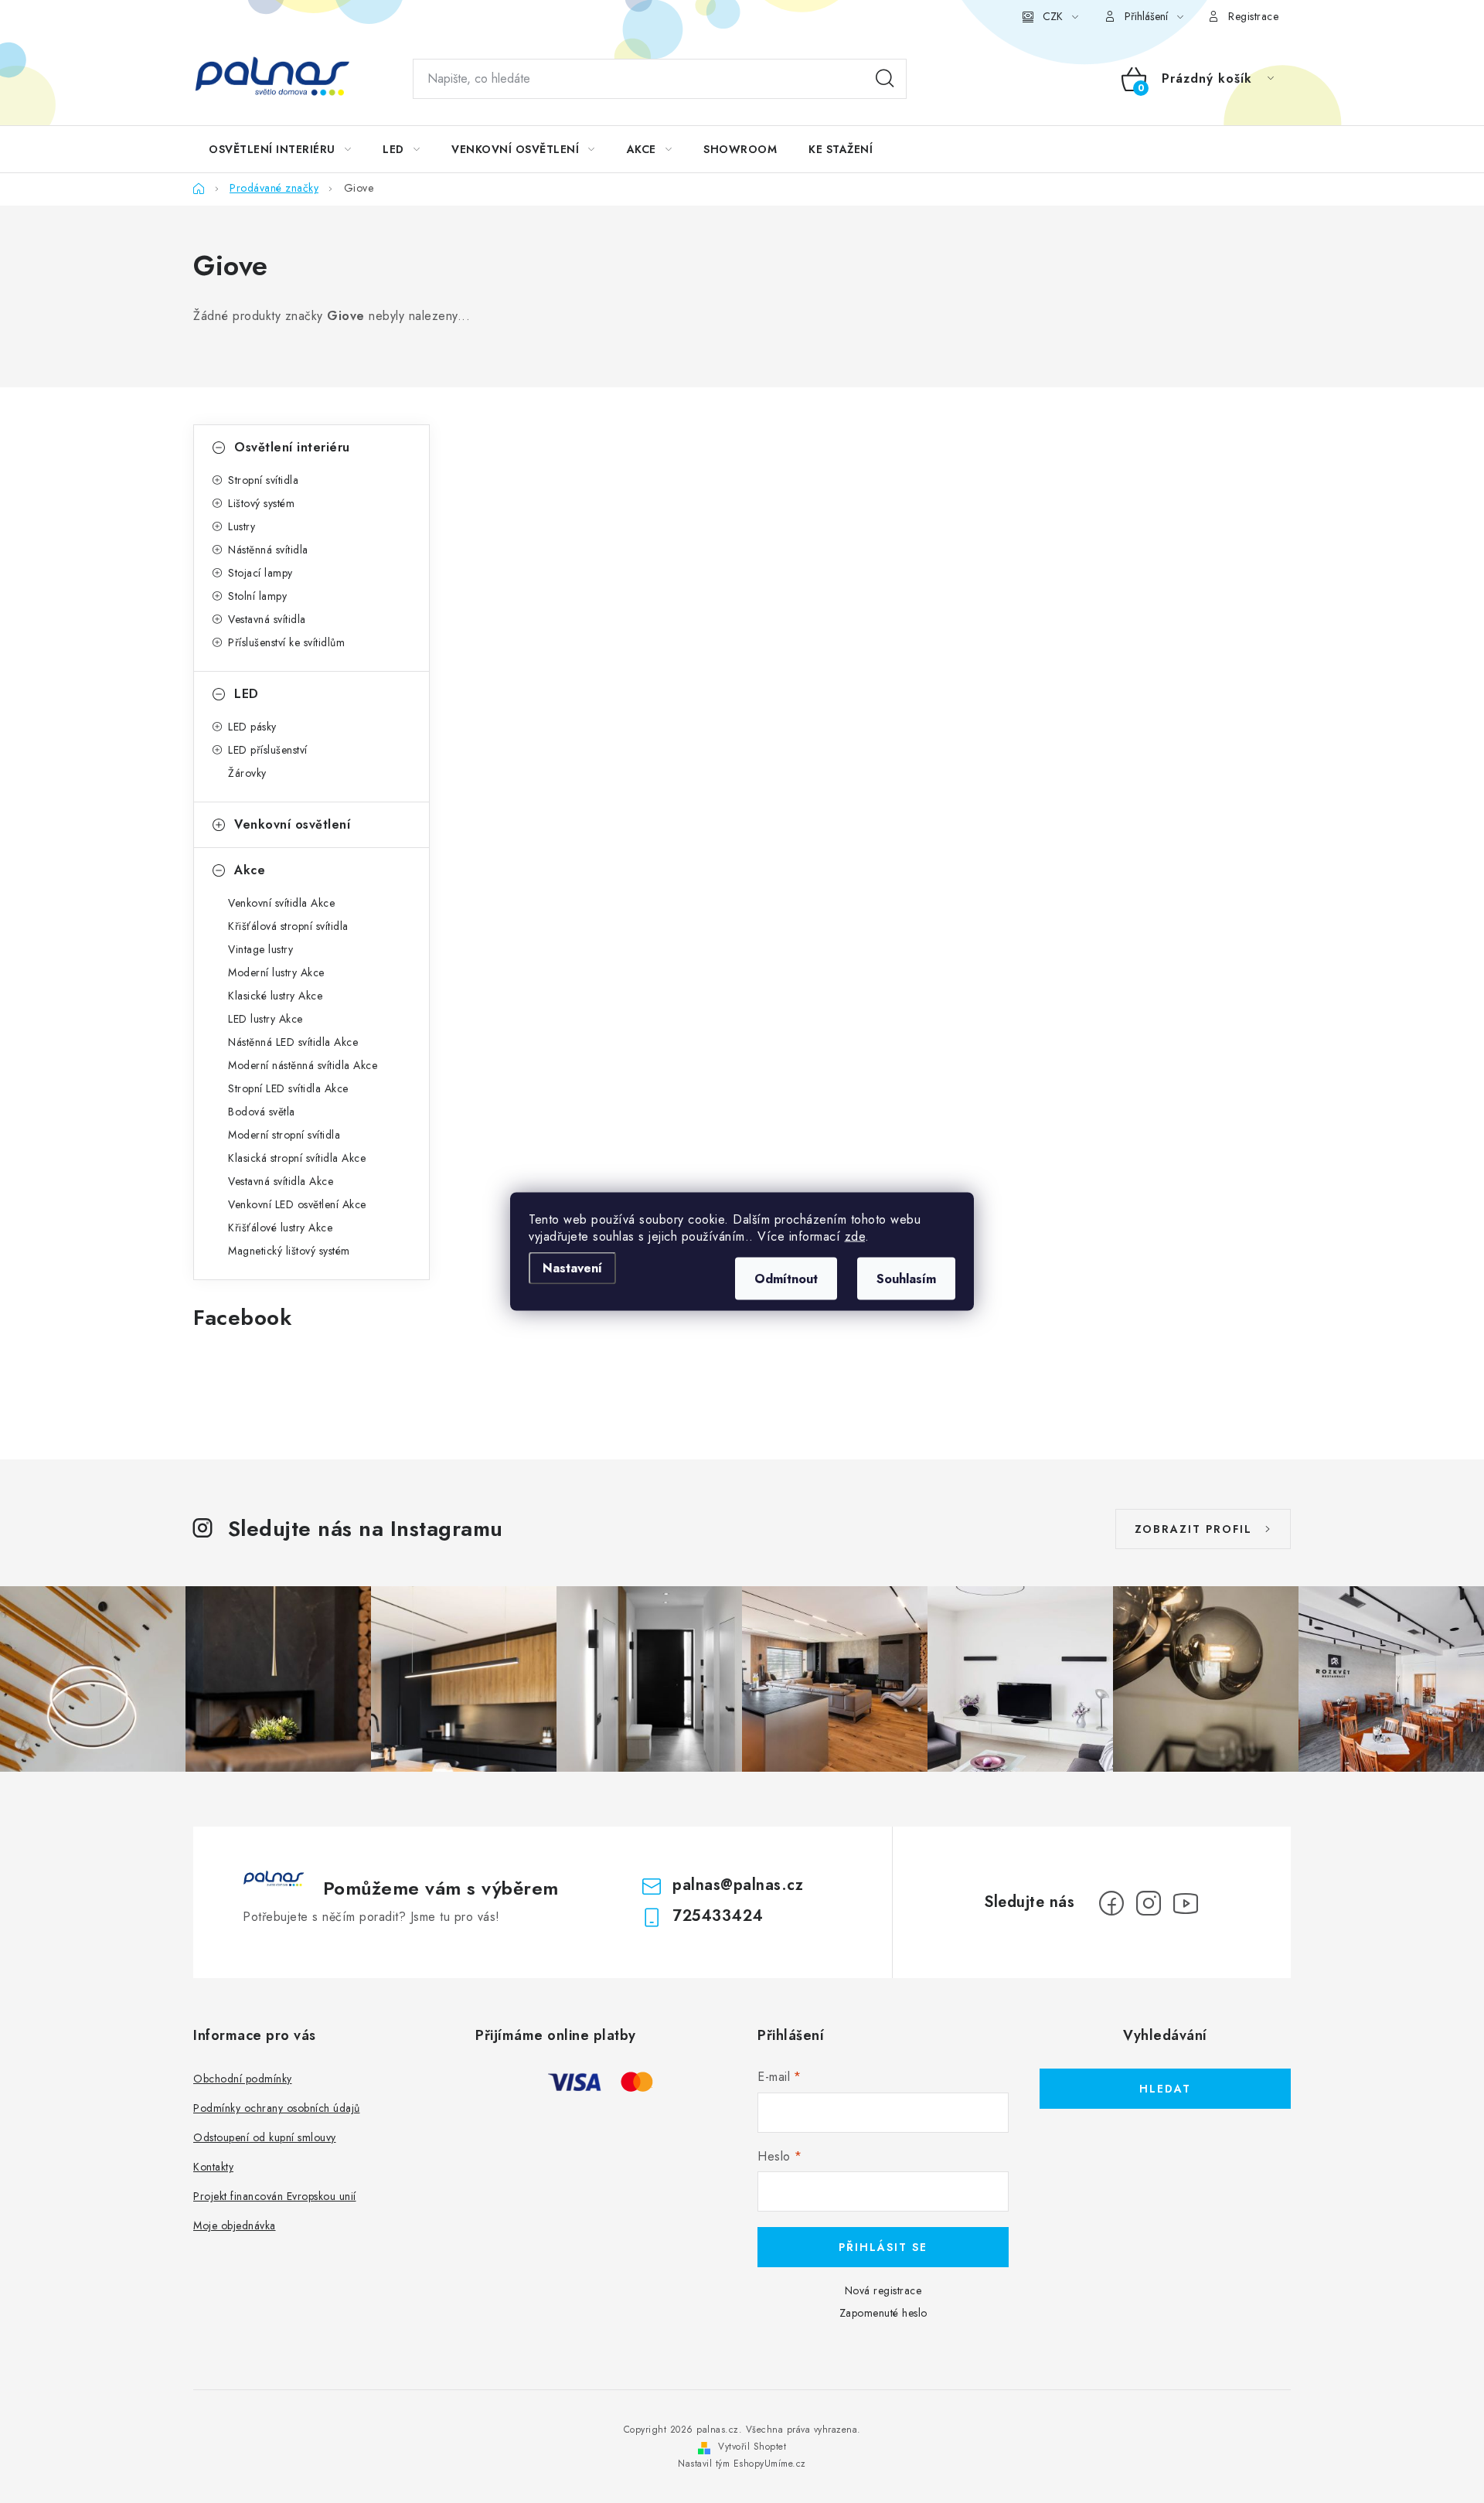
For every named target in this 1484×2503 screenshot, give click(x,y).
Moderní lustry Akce (276, 972)
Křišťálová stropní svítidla (288, 926)
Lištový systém (261, 503)
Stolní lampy (257, 596)
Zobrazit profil (1193, 1529)
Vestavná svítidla (267, 619)
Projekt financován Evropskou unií (275, 2196)
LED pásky (252, 727)
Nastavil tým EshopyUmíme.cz (742, 2464)
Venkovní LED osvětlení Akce (297, 1204)
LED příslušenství (268, 750)
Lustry (242, 526)
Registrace (1253, 16)
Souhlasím (906, 1279)
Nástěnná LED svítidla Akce (293, 1042)
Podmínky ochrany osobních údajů (277, 2108)
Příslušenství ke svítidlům (286, 642)
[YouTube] (1186, 1903)
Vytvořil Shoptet (752, 2447)
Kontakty (213, 2167)
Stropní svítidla (263, 480)
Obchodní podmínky (243, 2079)
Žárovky (247, 773)
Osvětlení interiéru (292, 447)
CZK (1053, 16)
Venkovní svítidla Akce (281, 903)
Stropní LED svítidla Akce (288, 1088)
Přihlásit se (883, 2247)
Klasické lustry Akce (275, 996)
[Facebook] (1111, 1903)
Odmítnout (786, 1279)
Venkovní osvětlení (292, 824)
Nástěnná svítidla (268, 550)
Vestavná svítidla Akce (281, 1181)
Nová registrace (883, 2290)
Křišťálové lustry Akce (280, 1228)
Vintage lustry (260, 949)
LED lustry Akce (265, 1019)
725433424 (718, 1916)
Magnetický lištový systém (289, 1251)
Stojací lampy (260, 573)
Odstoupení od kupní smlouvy (265, 2137)
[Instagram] (1149, 1903)
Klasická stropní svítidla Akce (297, 1158)
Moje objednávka (235, 2225)
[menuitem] (280, 149)
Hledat (885, 79)
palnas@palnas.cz (738, 1885)
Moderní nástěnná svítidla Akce (303, 1065)
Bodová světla (262, 1112)
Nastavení (572, 1268)
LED (247, 694)
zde (855, 1236)
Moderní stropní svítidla (284, 1135)
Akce (250, 870)
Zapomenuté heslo (883, 2313)
